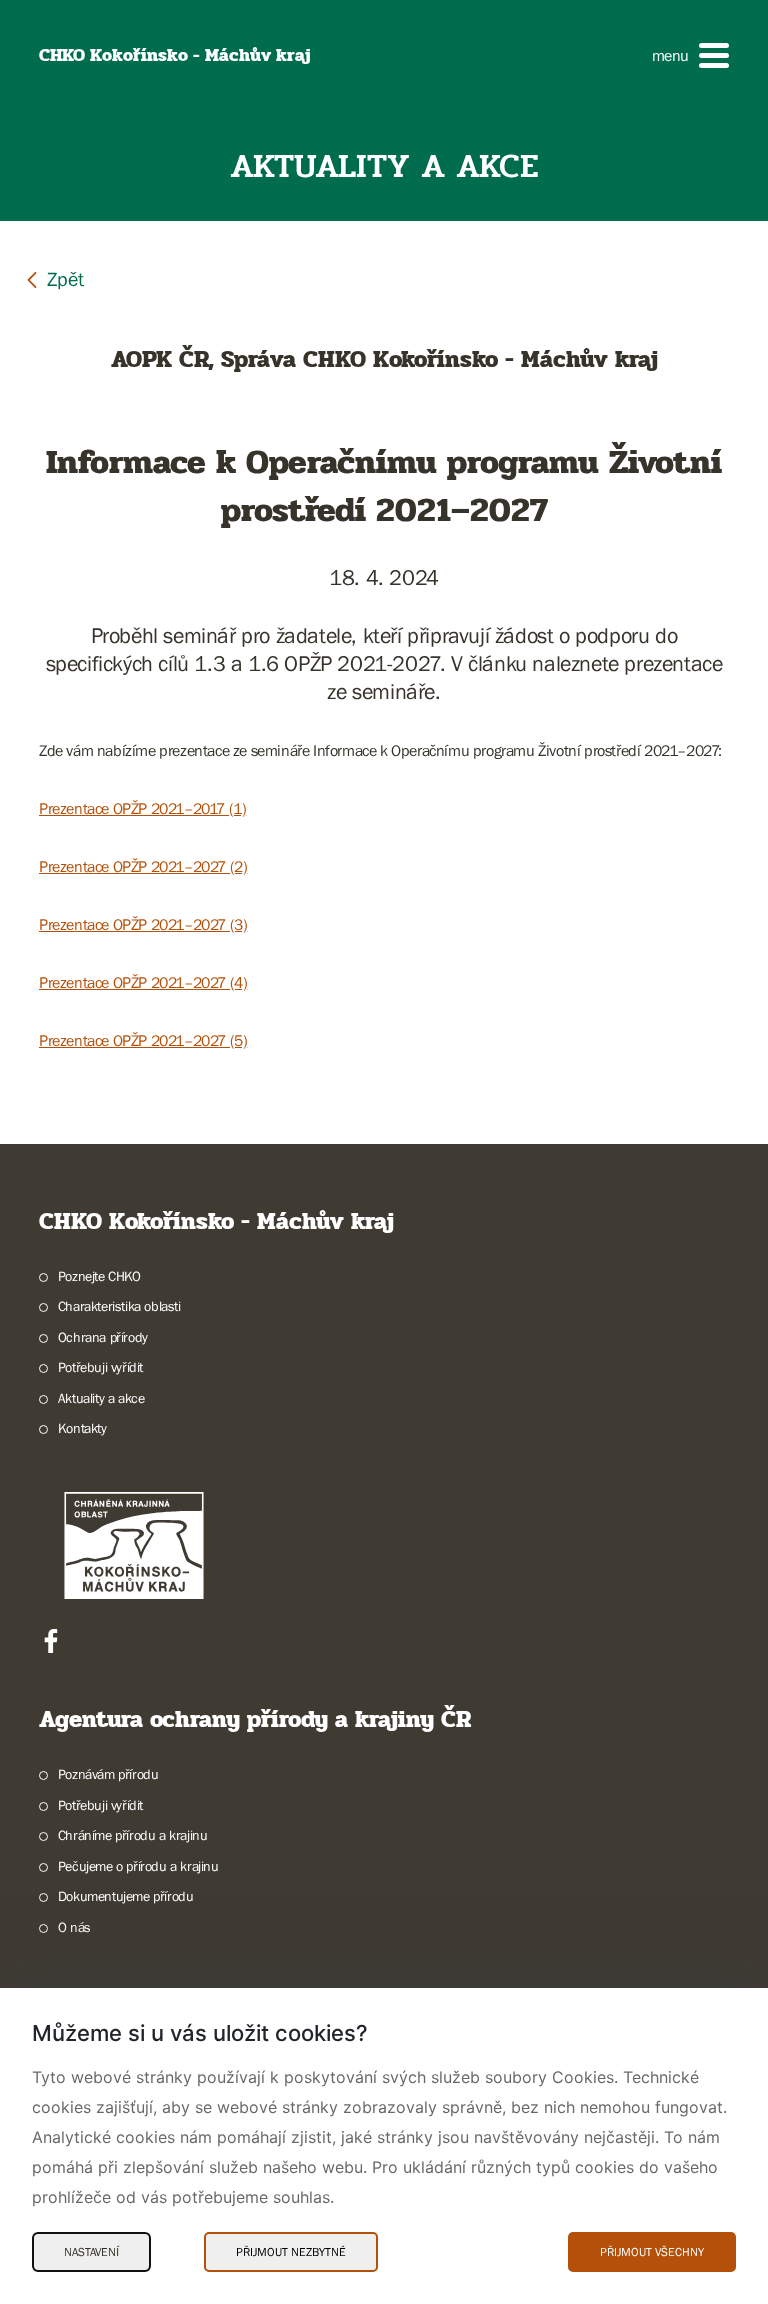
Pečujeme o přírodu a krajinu (138, 1866)
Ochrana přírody (103, 1337)
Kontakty (82, 1428)
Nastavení (91, 2252)
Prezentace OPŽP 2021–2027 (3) (143, 924)
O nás (74, 1927)
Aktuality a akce (101, 1398)
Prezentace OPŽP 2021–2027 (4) (143, 982)
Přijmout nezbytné (291, 2252)
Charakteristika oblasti (119, 1306)
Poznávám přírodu (108, 1774)
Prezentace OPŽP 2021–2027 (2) (143, 866)
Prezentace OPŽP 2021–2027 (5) (143, 1040)
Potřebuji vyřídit (100, 1367)
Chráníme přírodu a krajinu (132, 1835)
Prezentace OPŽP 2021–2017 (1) (142, 808)
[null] (54, 278)
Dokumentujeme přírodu (125, 1896)
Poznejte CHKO (99, 1276)
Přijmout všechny (652, 2252)
